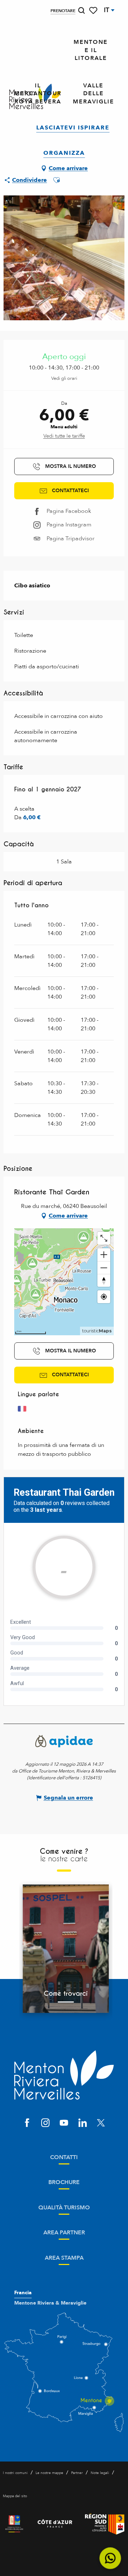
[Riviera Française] (14, 2524)
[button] (81, 11)
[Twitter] (101, 2123)
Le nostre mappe (49, 2473)
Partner (77, 2473)
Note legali (100, 2473)
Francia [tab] (23, 2293)
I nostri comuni (15, 2473)
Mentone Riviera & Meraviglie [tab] (50, 2303)
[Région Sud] (105, 2524)
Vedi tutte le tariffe (64, 436)
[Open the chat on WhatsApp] (110, 2558)
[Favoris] (94, 11)
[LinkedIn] (82, 2123)
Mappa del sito (15, 2496)
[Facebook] (27, 2123)
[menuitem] (91, 50)
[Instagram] (46, 2123)
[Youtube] (64, 2123)
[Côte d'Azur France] (55, 2524)
